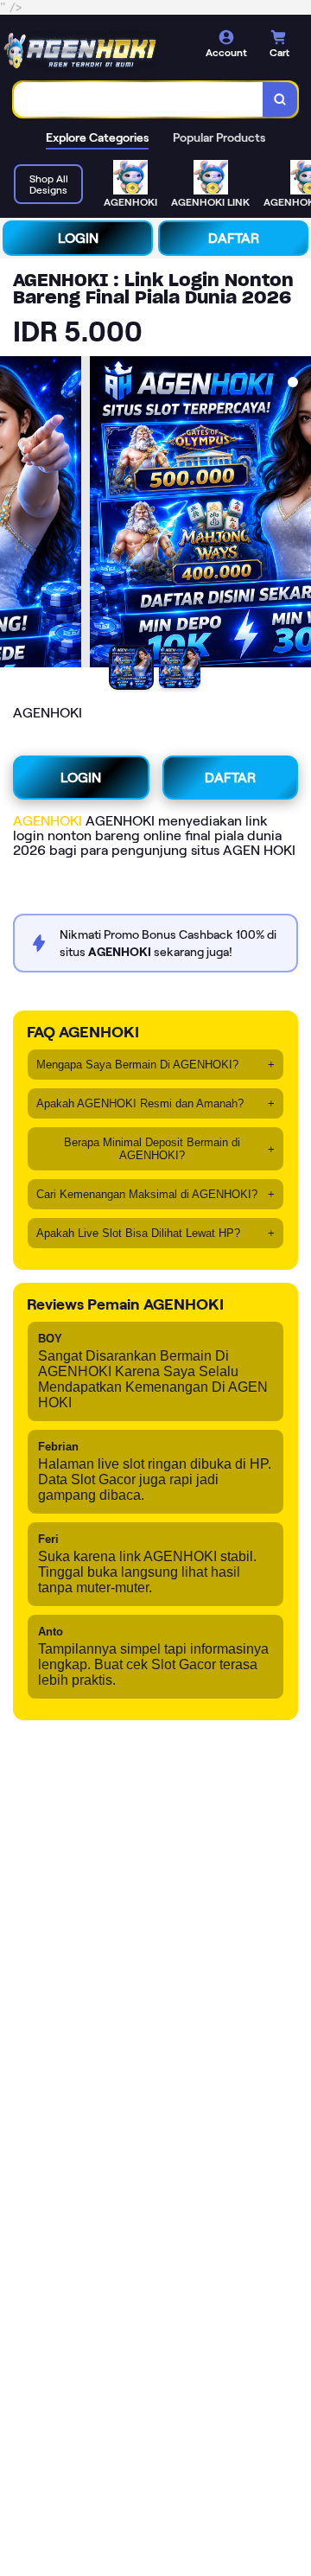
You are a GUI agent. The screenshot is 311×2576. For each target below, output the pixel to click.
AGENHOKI (48, 821)
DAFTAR (234, 238)
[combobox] (139, 99)
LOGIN (78, 238)
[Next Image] (297, 514)
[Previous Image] (14, 514)
